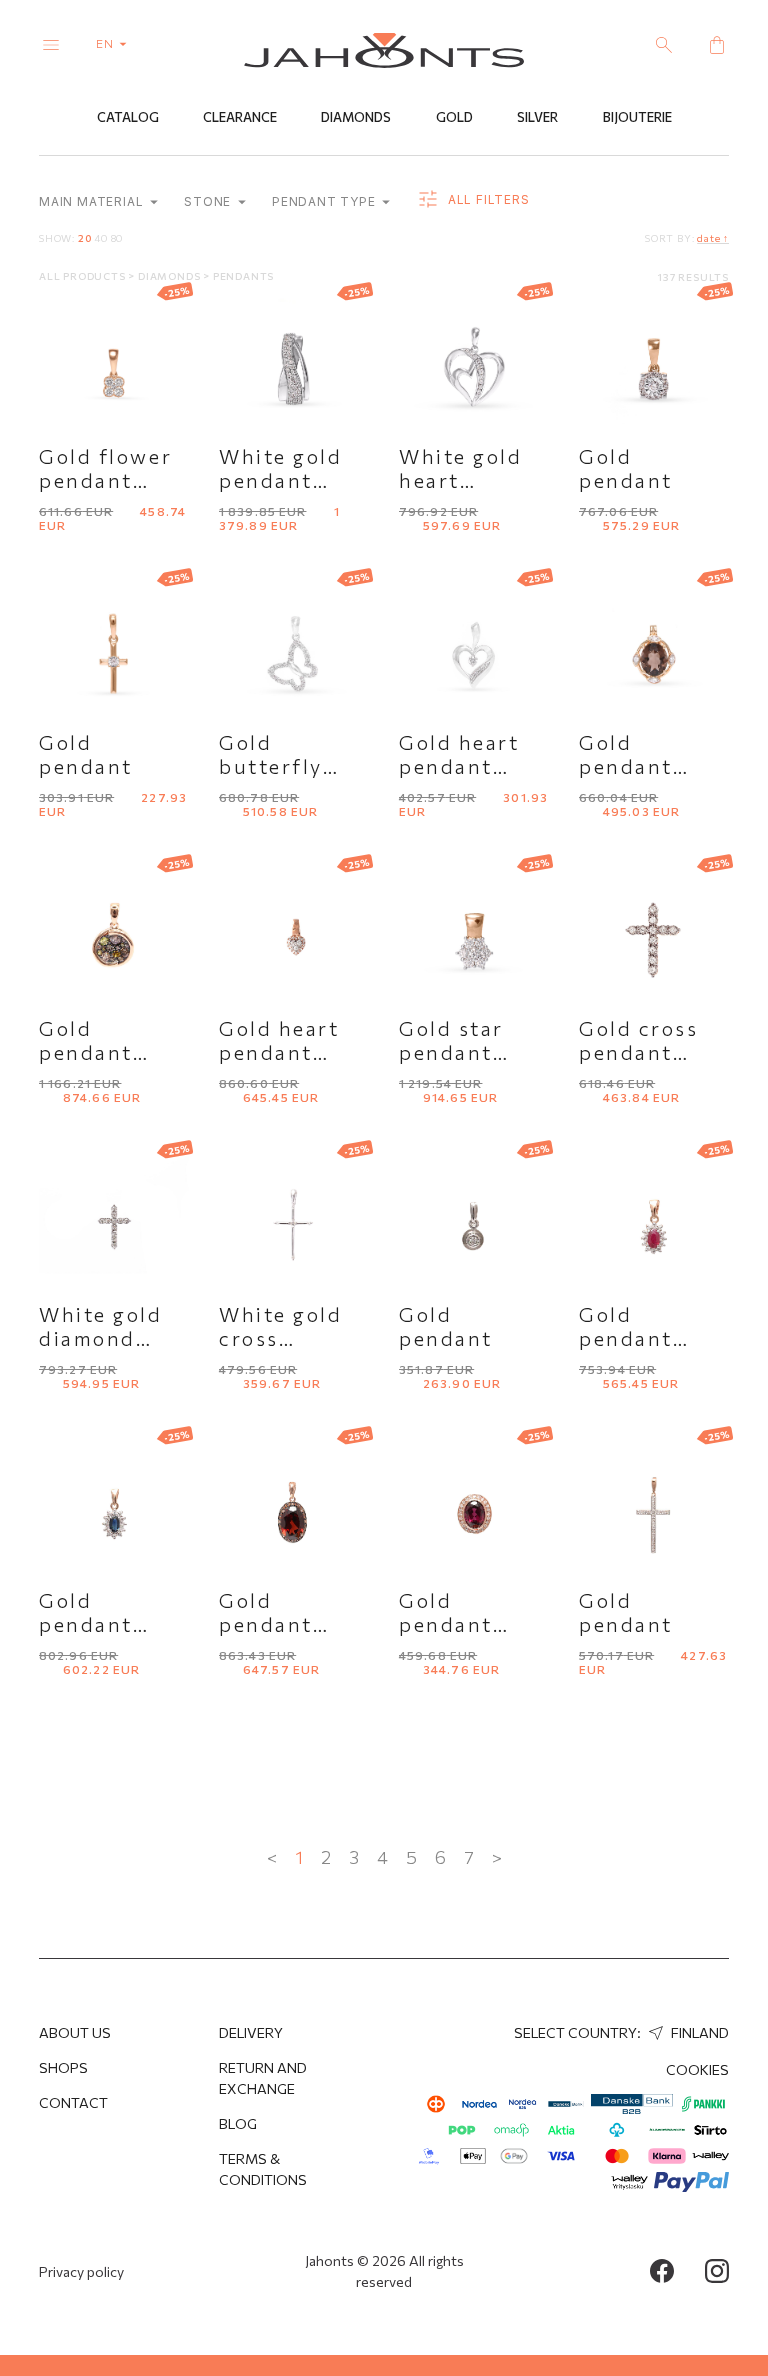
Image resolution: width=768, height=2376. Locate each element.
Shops (63, 2067)
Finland (698, 2032)
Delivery (251, 2032)
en (106, 43)
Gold (454, 117)
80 (117, 238)
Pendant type (325, 201)
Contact (73, 2102)
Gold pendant (626, 468)
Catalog (128, 117)
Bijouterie (637, 117)
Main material (93, 201)
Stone (209, 201)
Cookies (697, 2069)
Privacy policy (81, 2271)
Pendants (243, 276)
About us (75, 2032)
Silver (537, 117)
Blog (238, 2123)
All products (83, 276)
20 (85, 238)
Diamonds (356, 117)
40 (101, 238)
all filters (486, 199)
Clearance (240, 117)
